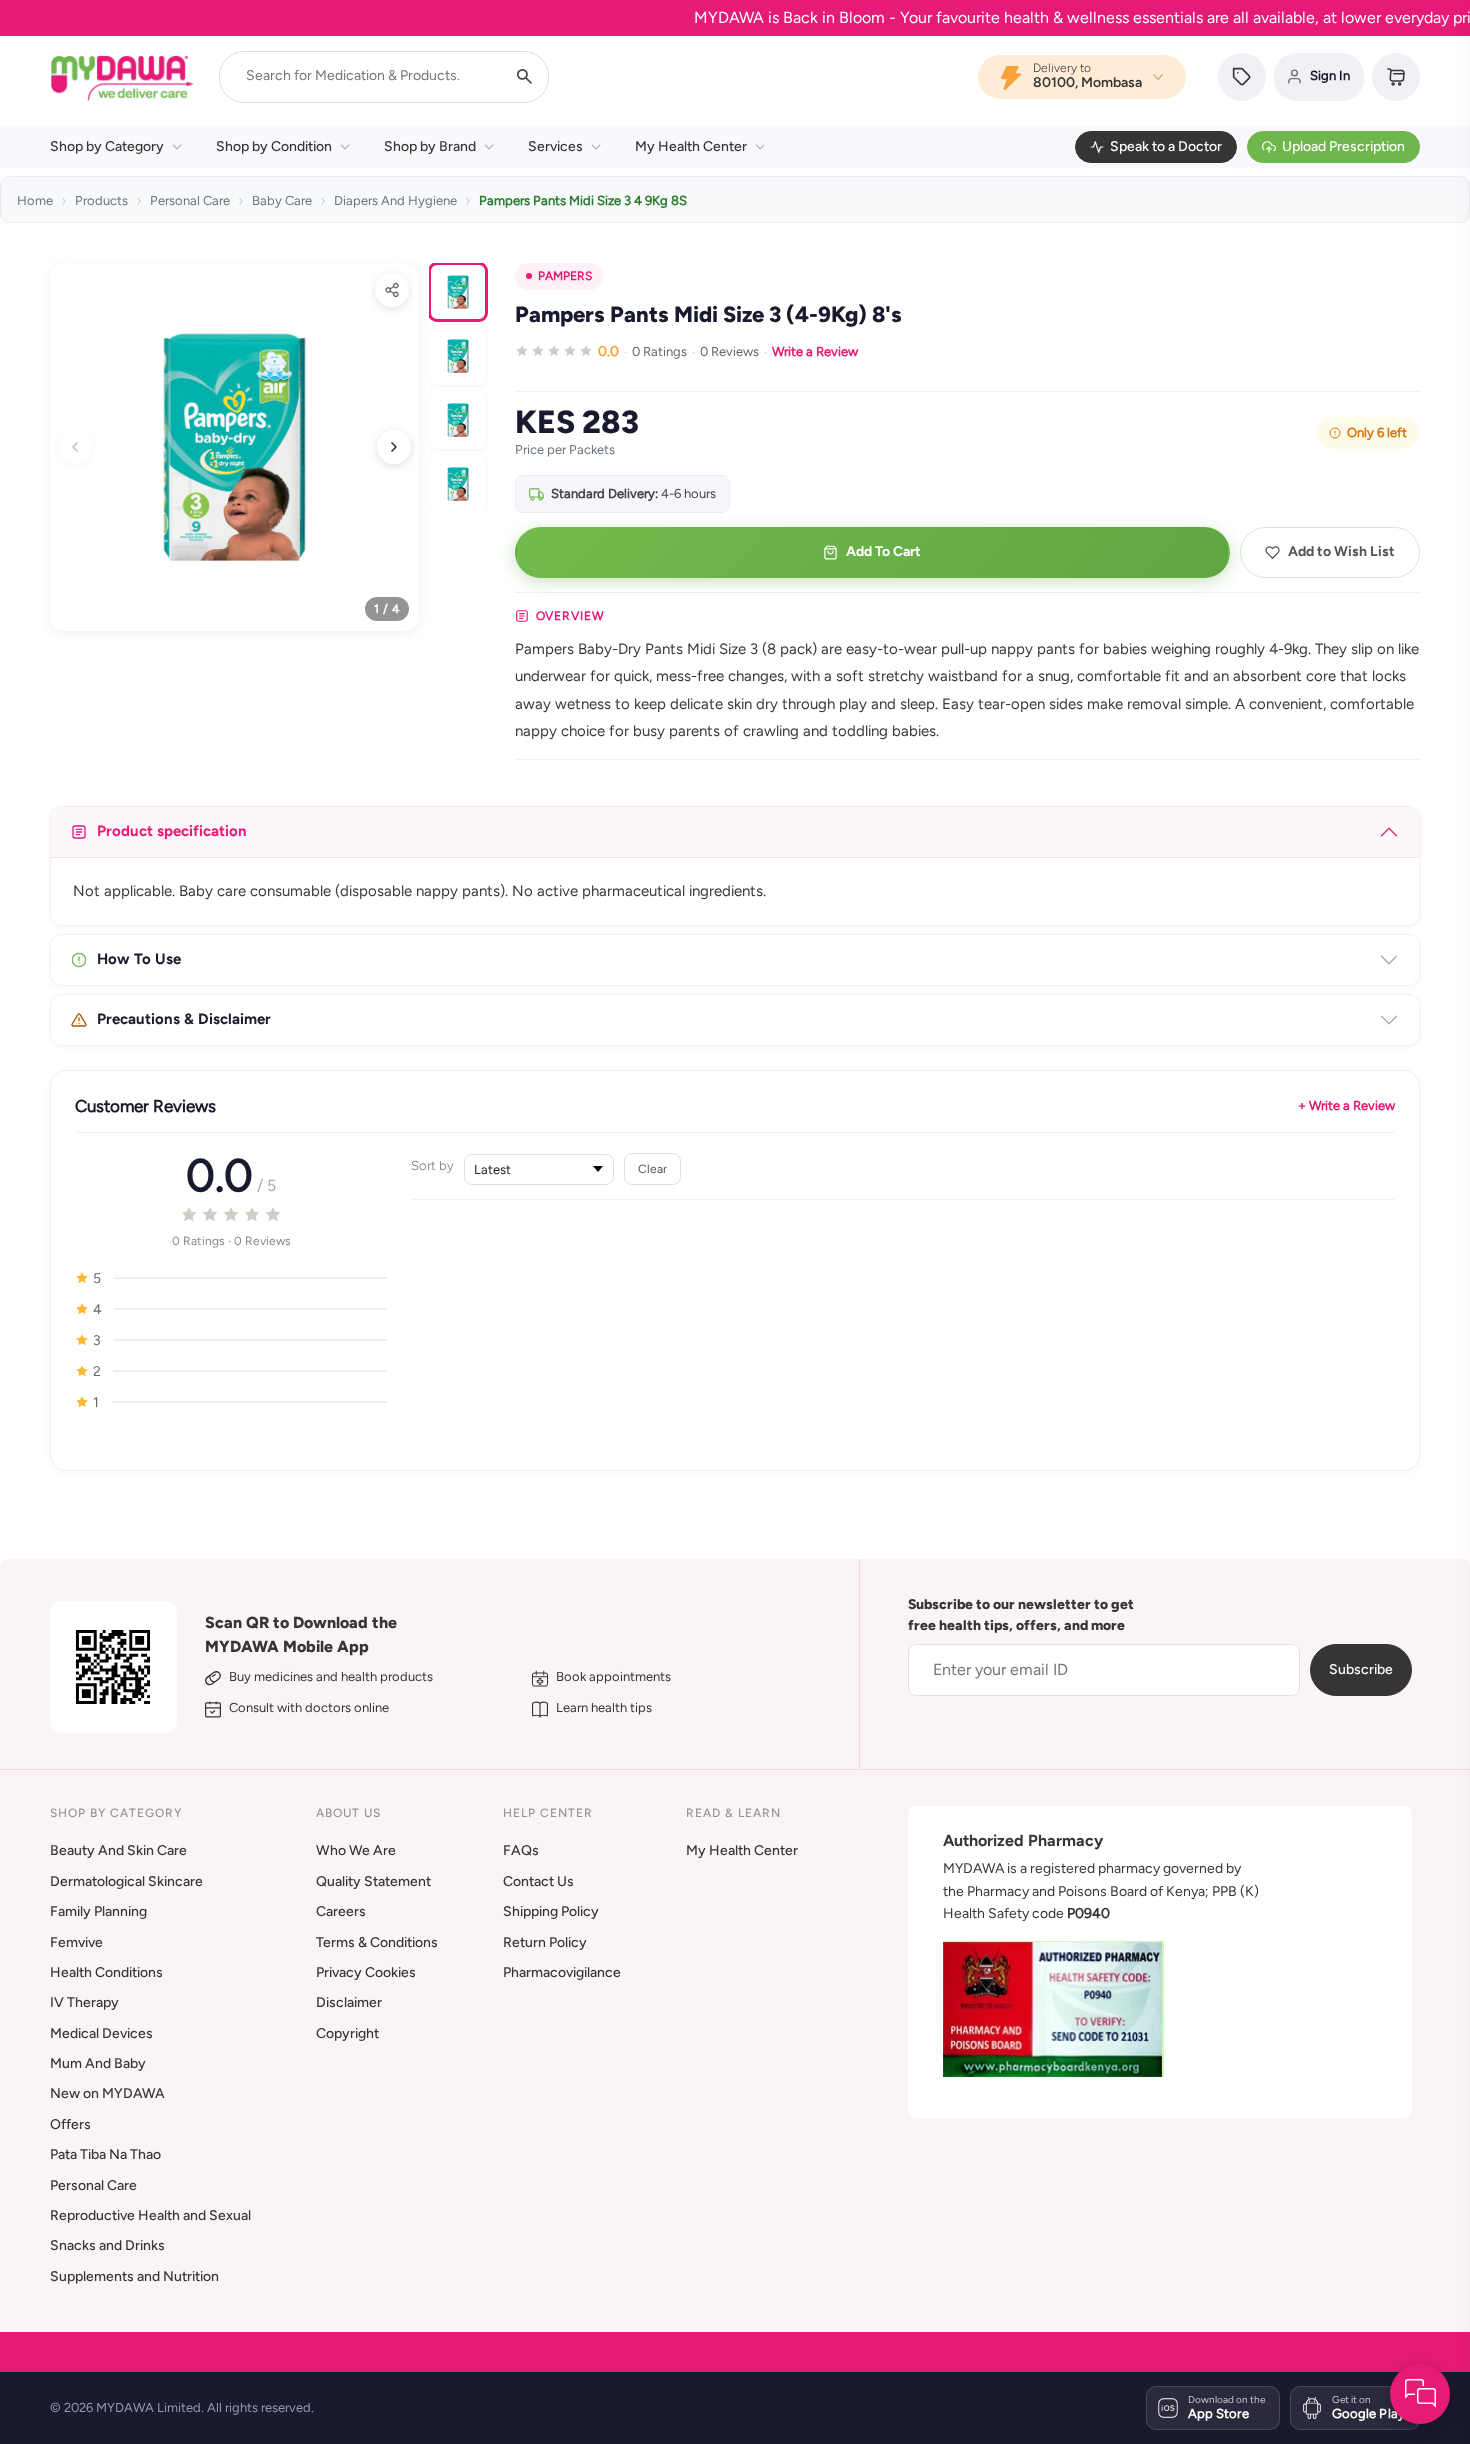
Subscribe (1361, 1669)
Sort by (432, 1165)
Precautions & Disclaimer (184, 1019)
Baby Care (282, 200)
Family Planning (98, 1911)
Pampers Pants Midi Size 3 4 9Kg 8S (583, 200)
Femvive (76, 1942)
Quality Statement (373, 1881)
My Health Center (691, 146)
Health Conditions (106, 1972)
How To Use (139, 959)
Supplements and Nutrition (134, 2276)
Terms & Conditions (377, 1942)
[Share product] (392, 290)
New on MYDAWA (107, 2093)
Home (35, 200)
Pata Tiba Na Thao (105, 2154)
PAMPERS (565, 276)
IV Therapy (84, 2002)
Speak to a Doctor (1166, 146)
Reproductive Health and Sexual (150, 2215)
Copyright (347, 2033)
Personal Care (190, 200)
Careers (341, 1911)
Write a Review (815, 351)
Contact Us (538, 1881)
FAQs (521, 1850)
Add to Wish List (1341, 551)
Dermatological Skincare (126, 1881)
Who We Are (356, 1850)
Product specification (172, 831)
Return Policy (545, 1942)
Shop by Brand (430, 146)
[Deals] (1242, 77)
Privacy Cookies (366, 1972)
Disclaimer (349, 2002)
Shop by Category (107, 146)
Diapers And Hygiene (395, 200)
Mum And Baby (98, 2063)
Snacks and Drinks (107, 2245)
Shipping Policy (551, 1911)
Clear (652, 1168)
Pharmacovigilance (562, 1972)
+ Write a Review (1346, 1105)
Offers (70, 2124)
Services (555, 146)
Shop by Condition (274, 146)
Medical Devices (101, 2033)
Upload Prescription (1343, 146)
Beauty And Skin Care (118, 1850)
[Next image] (394, 447)
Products (101, 200)
